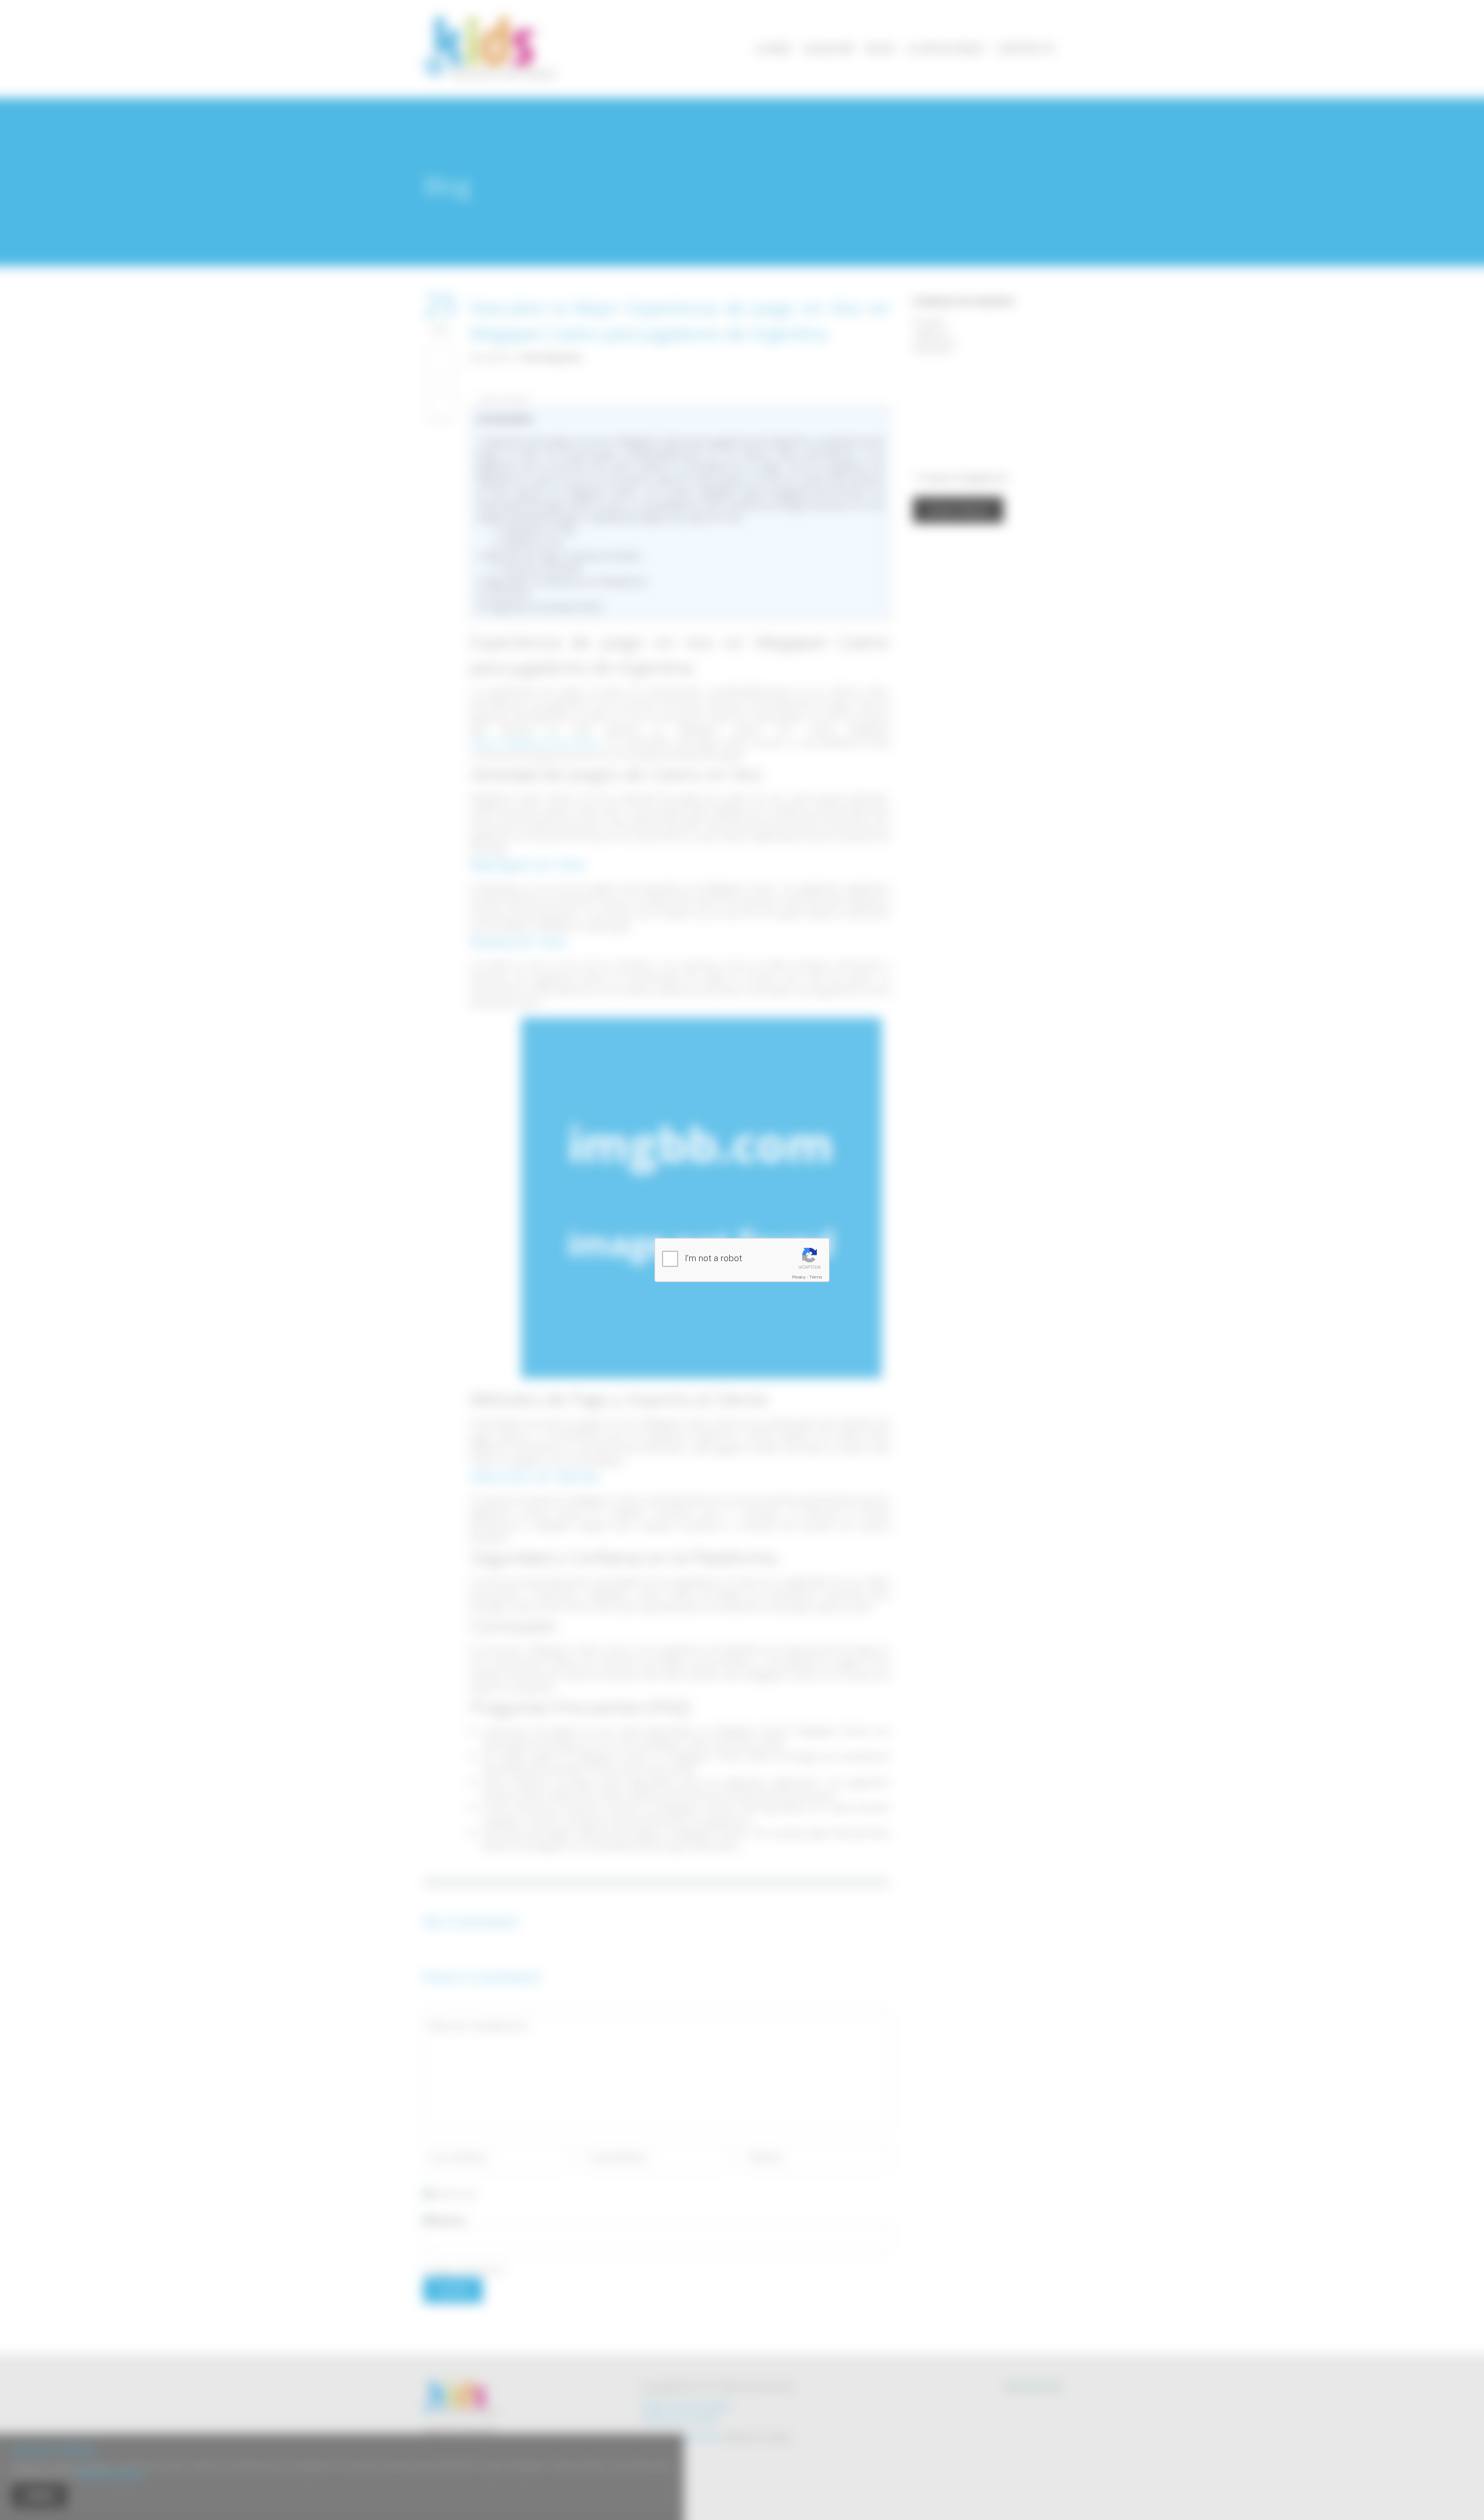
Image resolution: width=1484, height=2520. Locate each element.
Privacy (799, 1277)
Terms (816, 1277)
